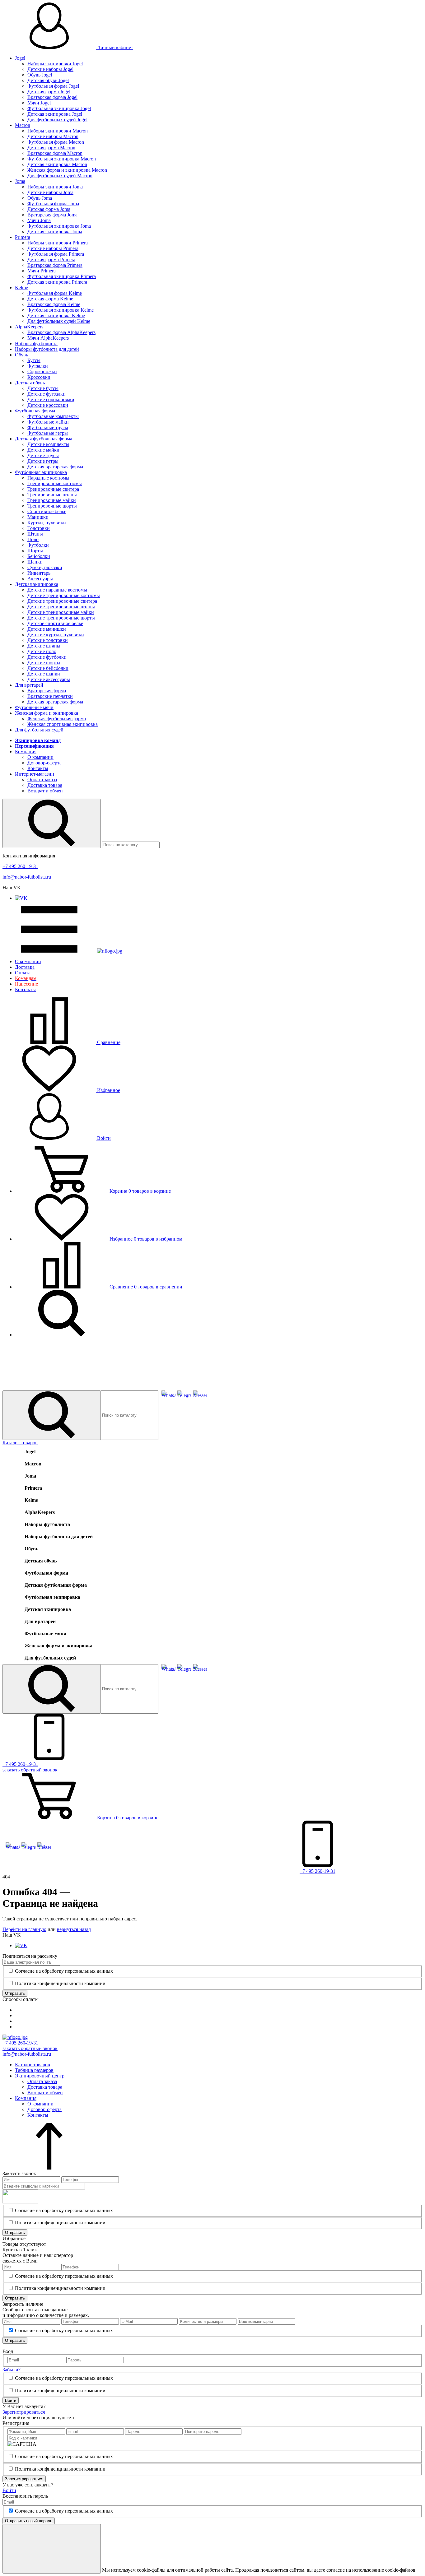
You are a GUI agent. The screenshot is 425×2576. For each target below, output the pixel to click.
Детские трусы (43, 455)
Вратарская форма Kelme (54, 304)
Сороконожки (42, 371)
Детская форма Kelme (50, 299)
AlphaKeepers (29, 327)
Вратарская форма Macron (55, 153)
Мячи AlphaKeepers (48, 338)
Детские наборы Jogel (50, 69)
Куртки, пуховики (47, 523)
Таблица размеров (34, 2070)
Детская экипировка (37, 584)
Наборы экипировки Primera (58, 243)
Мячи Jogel (39, 103)
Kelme (21, 288)
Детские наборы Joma (50, 192)
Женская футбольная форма (57, 719)
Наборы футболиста (36, 343)
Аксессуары (40, 579)
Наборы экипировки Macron (58, 131)
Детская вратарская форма (55, 467)
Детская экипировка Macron (57, 164)
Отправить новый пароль (29, 2521)
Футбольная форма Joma (53, 204)
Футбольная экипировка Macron (62, 159)
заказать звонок (30, 1770)
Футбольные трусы (48, 427)
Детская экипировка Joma (55, 232)
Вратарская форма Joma (52, 215)
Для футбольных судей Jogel (57, 120)
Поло (33, 539)
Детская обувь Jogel (48, 80)
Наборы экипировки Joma (55, 187)
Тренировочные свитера (53, 489)
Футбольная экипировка (41, 472)
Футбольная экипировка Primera (62, 276)
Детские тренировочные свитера (62, 601)
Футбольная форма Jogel (53, 86)
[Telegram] (184, 1395)
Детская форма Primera (51, 260)
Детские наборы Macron (53, 136)
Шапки (35, 562)
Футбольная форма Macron (56, 142)
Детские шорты (44, 663)
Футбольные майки (48, 422)
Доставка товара (45, 785)
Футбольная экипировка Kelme (61, 310)
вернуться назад (74, 1929)
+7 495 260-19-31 (20, 866)
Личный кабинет (114, 47)
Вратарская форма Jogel (52, 97)
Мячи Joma (39, 220)
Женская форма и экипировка (47, 713)
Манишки (38, 517)
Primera (23, 237)
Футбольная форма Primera (56, 254)
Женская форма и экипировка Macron (67, 170)
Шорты (35, 551)
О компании (40, 757)
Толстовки (39, 528)
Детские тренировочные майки (61, 612)
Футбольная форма (35, 411)
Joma (20, 181)
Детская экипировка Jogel (55, 114)
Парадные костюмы (48, 478)
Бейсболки (39, 556)
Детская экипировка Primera (57, 282)
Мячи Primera (42, 271)
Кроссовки (39, 377)
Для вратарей (29, 685)
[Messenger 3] (200, 1395)
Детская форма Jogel (49, 92)
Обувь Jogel (40, 75)
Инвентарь (39, 573)
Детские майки (43, 450)
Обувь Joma (40, 198)
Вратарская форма (47, 691)
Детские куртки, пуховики (56, 635)
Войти (103, 1138)
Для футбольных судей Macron (60, 176)
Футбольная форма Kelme (55, 293)
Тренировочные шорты (52, 506)
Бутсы (34, 360)
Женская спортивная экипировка (63, 724)
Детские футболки (47, 657)
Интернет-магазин (35, 774)
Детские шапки (44, 674)
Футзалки (38, 366)
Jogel (20, 58)
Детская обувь (30, 383)
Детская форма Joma (49, 209)
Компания (26, 752)
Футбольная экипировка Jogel (59, 108)
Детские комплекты (48, 444)
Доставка (25, 967)
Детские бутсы (43, 388)
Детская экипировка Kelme (56, 316)
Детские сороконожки (51, 399)
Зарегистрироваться (24, 2412)
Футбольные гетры (48, 433)
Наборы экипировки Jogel (55, 64)
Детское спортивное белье (55, 623)
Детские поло (42, 651)
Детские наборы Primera (53, 248)
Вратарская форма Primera (55, 265)
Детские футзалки (47, 394)
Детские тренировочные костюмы (64, 595)
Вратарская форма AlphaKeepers (61, 332)
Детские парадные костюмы (57, 590)
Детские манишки (47, 629)
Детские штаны (44, 646)
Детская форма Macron (51, 148)
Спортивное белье (47, 511)
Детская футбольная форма (44, 439)
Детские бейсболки (48, 668)
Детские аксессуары (49, 679)
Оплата (23, 973)
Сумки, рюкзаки (45, 567)
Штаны (35, 534)
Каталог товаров (20, 1443)
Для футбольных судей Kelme (59, 321)
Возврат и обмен (45, 791)
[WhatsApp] (168, 1395)
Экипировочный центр (40, 2076)
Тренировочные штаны (52, 495)
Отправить (15, 1993)
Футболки (38, 545)
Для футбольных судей (39, 730)
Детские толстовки (48, 640)
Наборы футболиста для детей (47, 349)
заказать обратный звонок (30, 2048)
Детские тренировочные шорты (61, 618)
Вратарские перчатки (50, 696)
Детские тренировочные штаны (61, 607)
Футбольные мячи (34, 707)
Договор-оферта (44, 763)
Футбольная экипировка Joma (59, 226)
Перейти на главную (24, 1929)
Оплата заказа (42, 780)
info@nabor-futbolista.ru (27, 877)
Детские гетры (43, 461)
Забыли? (12, 2370)
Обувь (21, 355)
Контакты (38, 768)
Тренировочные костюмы (55, 483)
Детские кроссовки (48, 405)
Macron (23, 125)
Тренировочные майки (52, 500)
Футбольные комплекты (53, 416)
